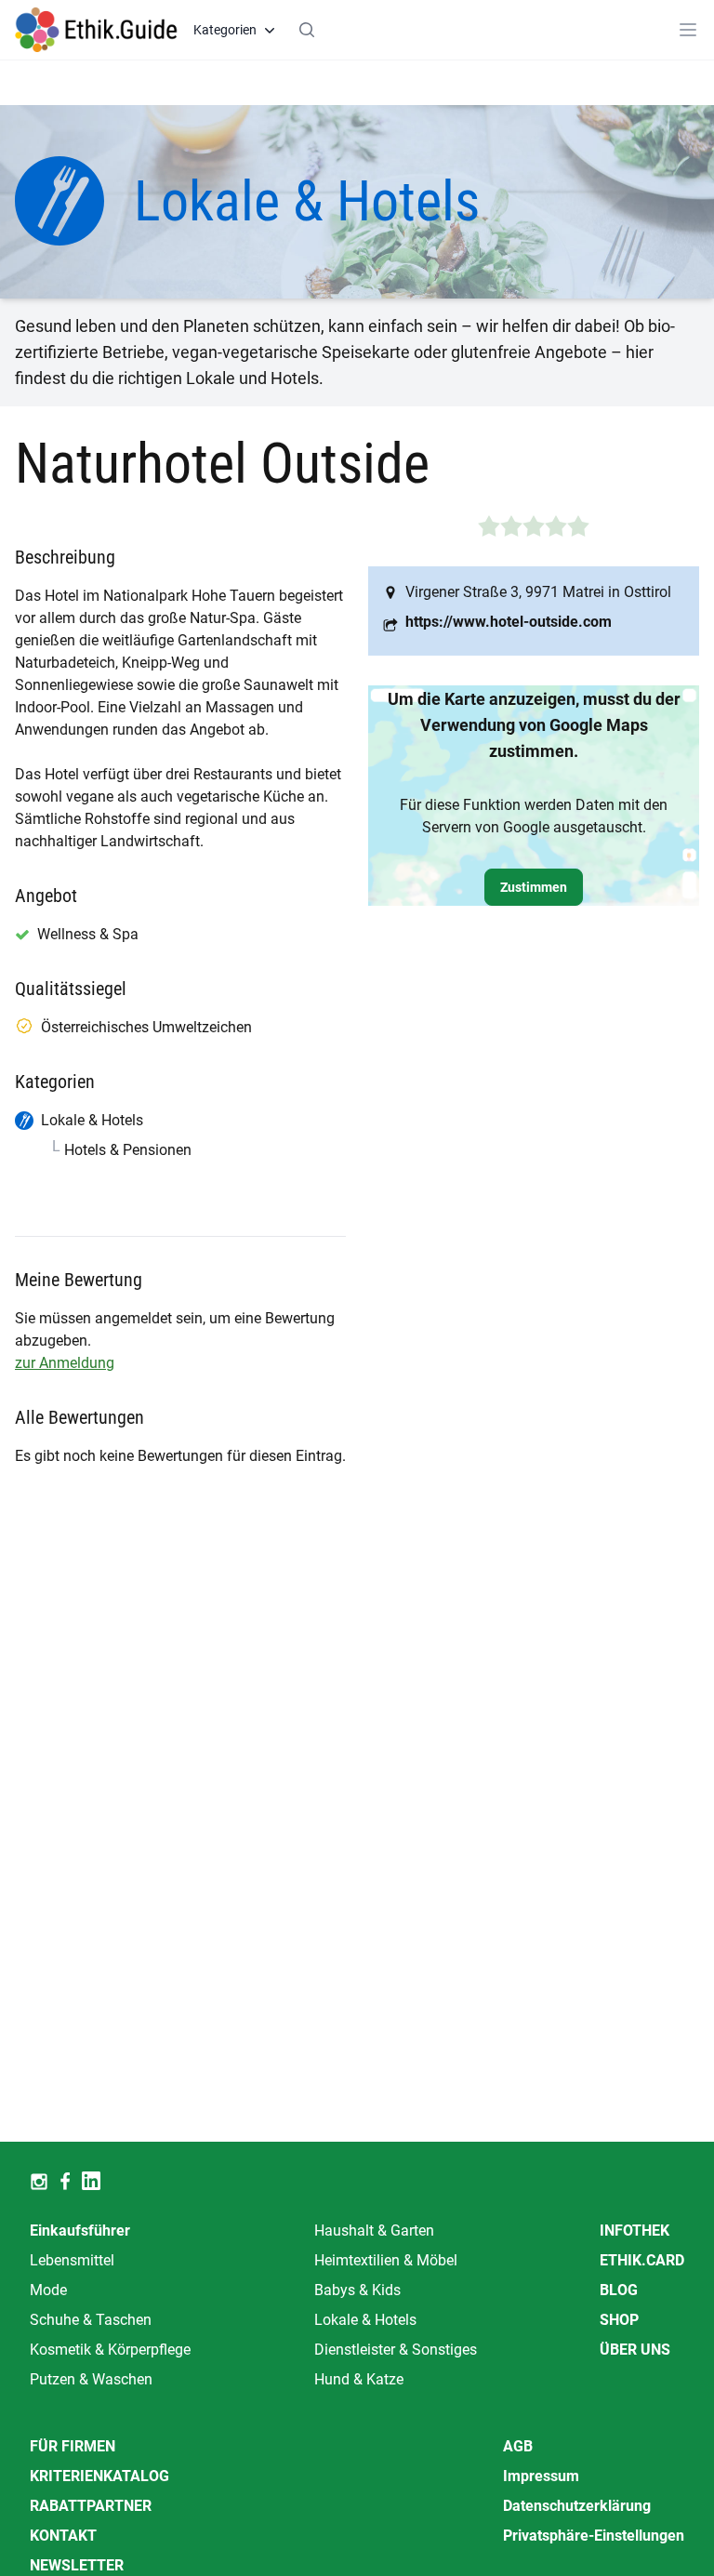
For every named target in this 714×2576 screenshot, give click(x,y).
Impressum (541, 2476)
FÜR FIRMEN (73, 2446)
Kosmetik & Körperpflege (110, 2350)
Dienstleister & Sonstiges (396, 2350)
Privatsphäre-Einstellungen (594, 2536)
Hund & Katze (359, 2379)
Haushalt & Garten (374, 2231)
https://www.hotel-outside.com (509, 622)
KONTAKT (63, 2536)
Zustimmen (534, 887)
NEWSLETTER (77, 2565)
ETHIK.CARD (642, 2260)
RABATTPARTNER (91, 2506)
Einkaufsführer (80, 2231)
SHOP (619, 2320)
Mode (48, 2290)
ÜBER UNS (635, 2350)
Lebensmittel (72, 2260)
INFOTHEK (635, 2231)
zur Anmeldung (65, 1363)
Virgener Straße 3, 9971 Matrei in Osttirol (538, 592)
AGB (518, 2446)
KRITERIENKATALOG (99, 2476)
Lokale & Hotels (365, 2320)
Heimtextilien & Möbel (386, 2260)
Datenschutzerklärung (577, 2506)
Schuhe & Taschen (91, 2320)
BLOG (619, 2290)
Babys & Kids (357, 2290)
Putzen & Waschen (91, 2379)
